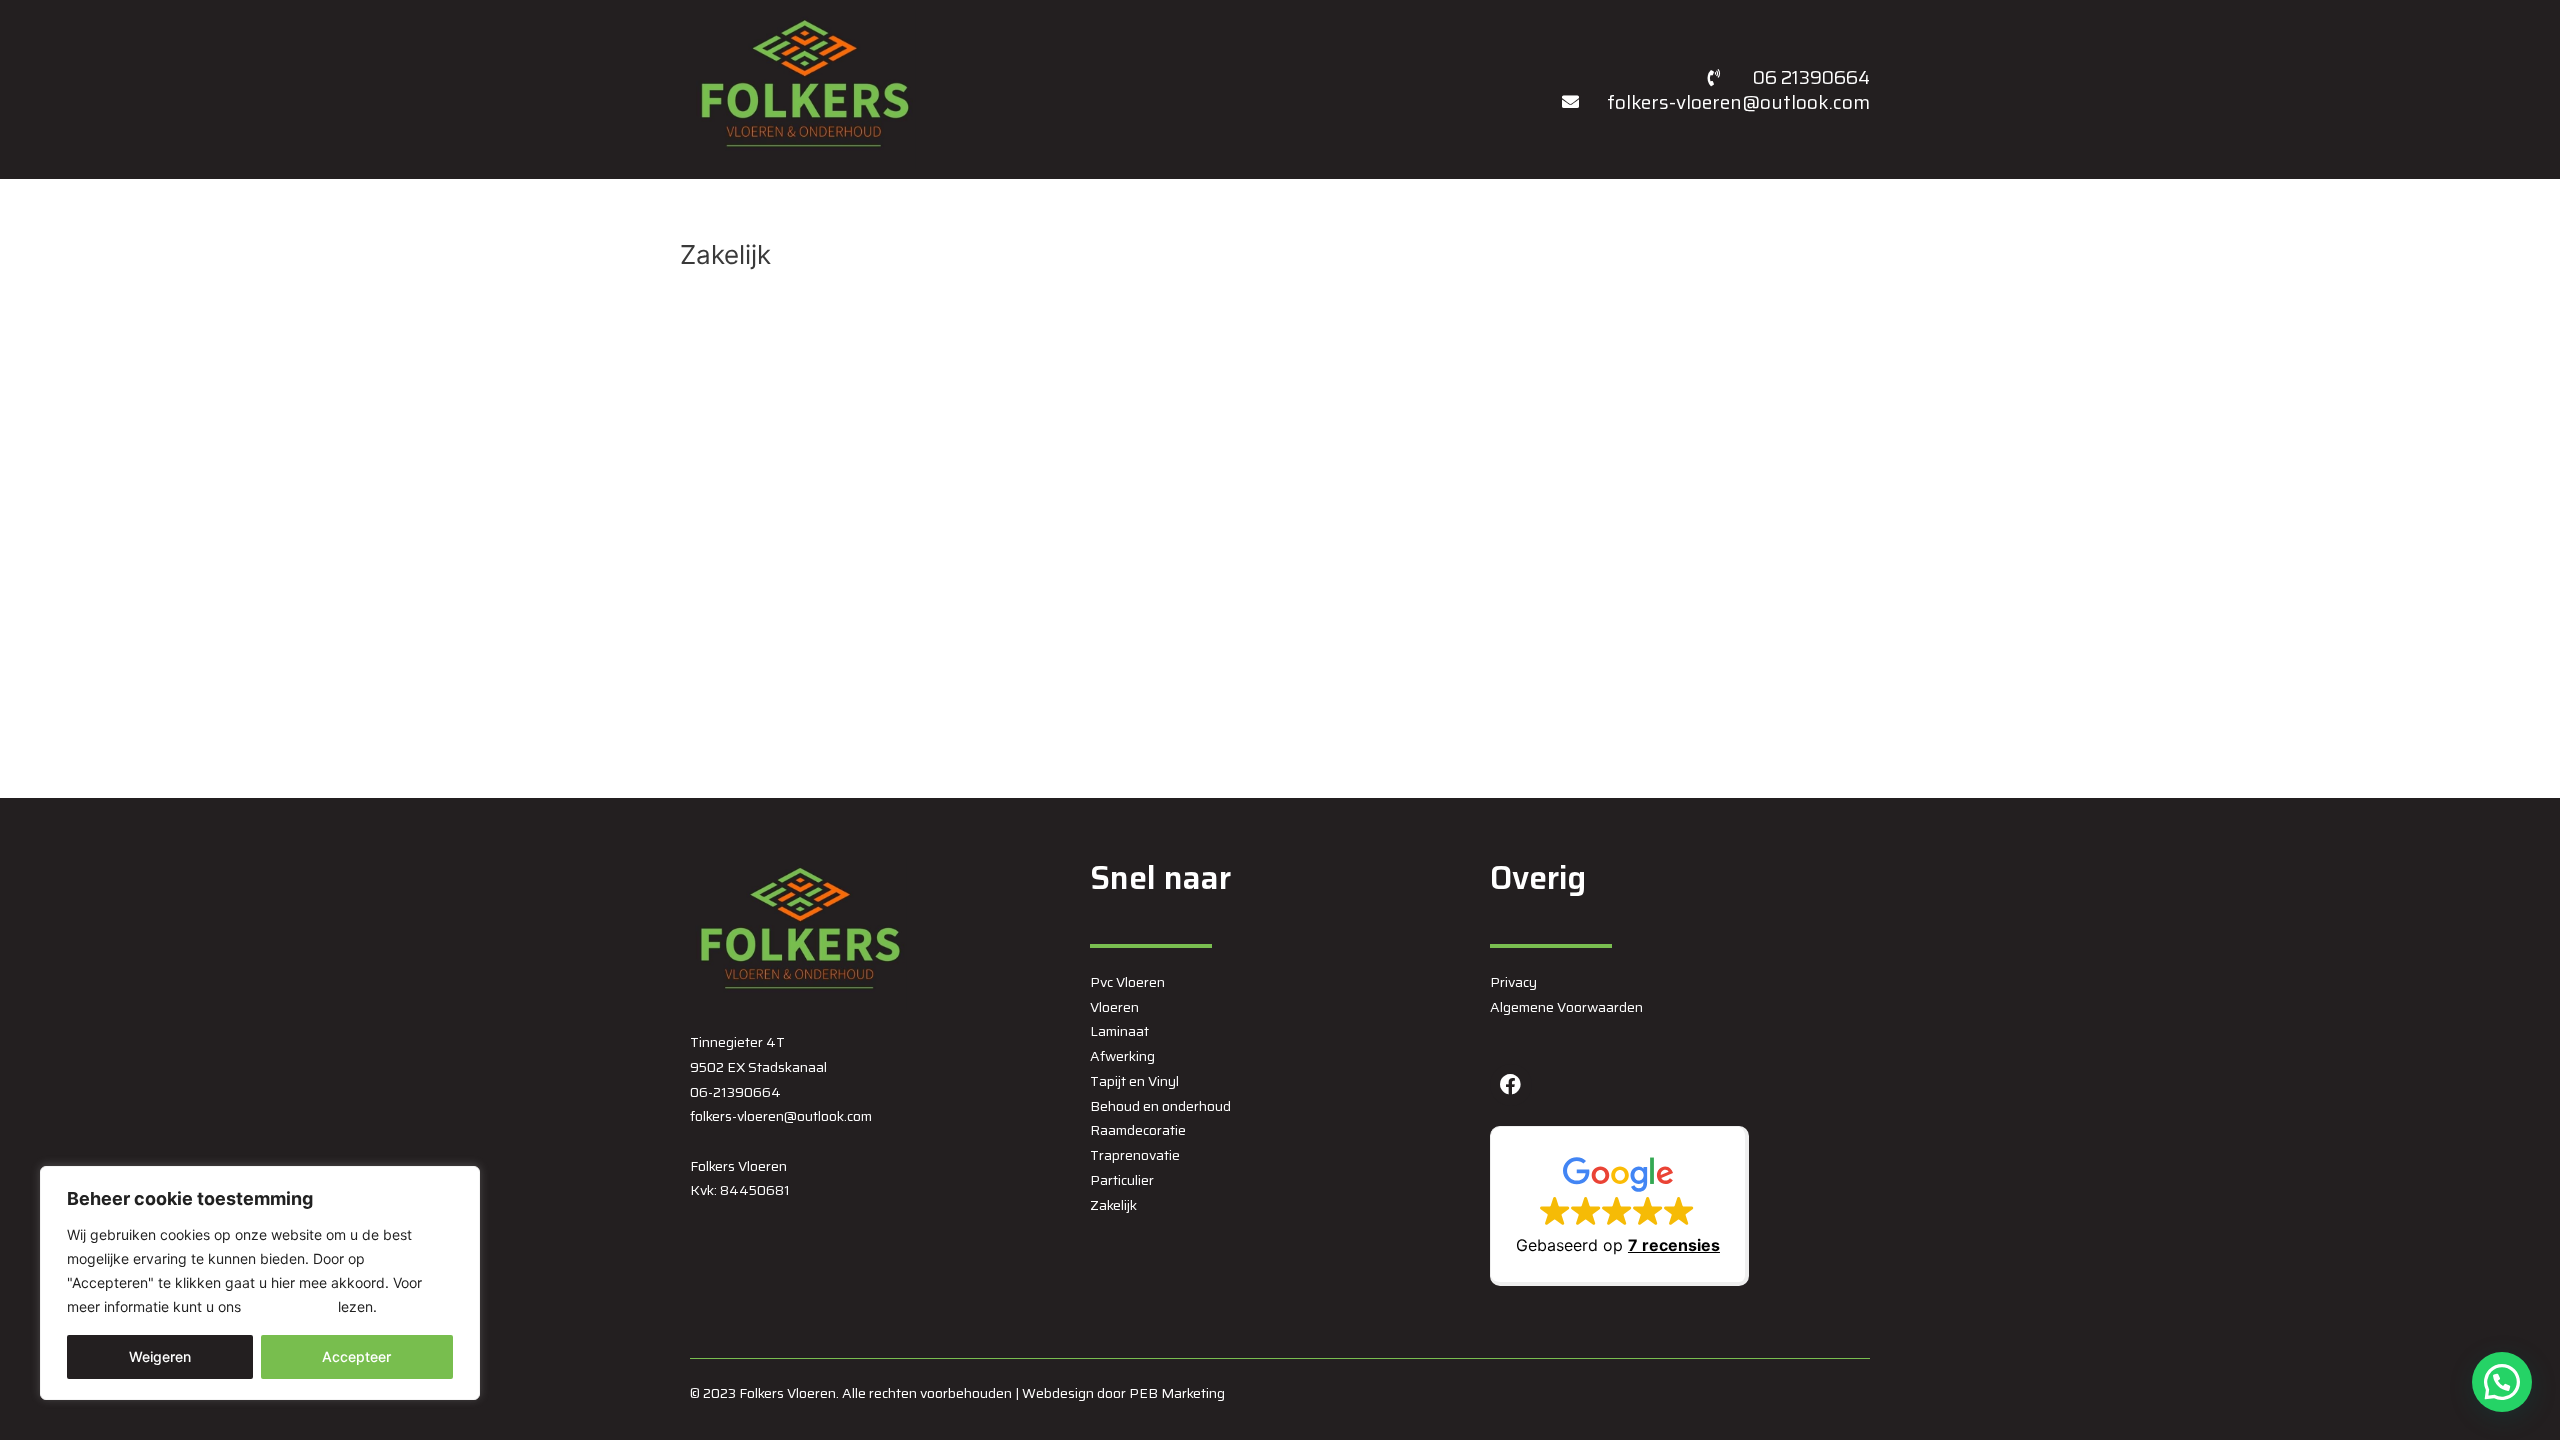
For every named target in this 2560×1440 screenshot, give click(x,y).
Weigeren (160, 1356)
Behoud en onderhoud (1160, 1106)
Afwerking (1122, 1056)
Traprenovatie (1135, 1155)
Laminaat (1119, 1031)
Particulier (1122, 1180)
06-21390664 (735, 1092)
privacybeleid (289, 1306)
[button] (1619, 1206)
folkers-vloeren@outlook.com (781, 1116)
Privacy (1513, 982)
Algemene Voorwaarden (1566, 1007)
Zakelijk (1113, 1205)
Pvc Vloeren (1127, 982)
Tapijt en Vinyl (1134, 1081)
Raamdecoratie (1138, 1130)
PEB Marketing (1177, 1393)
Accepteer (356, 1356)
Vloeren (1114, 1007)
